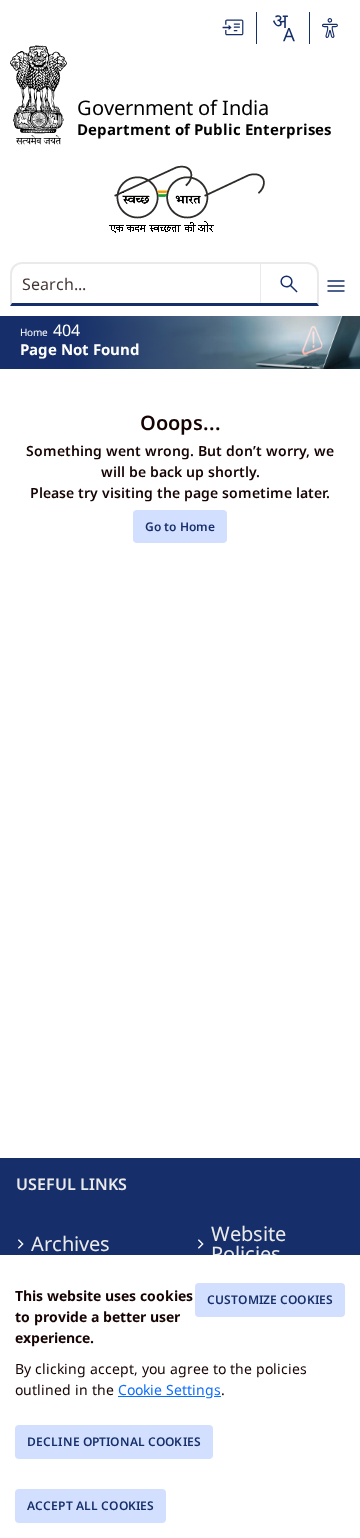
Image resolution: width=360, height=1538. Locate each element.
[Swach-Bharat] (186, 197)
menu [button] (336, 286)
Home (34, 332)
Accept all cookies (90, 1505)
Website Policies (248, 1244)
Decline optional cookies (114, 1441)
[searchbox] (137, 284)
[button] (234, 27)
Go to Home (180, 526)
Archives (70, 1244)
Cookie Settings (169, 1389)
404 (66, 330)
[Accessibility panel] (330, 28)
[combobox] (283, 28)
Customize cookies (270, 1299)
